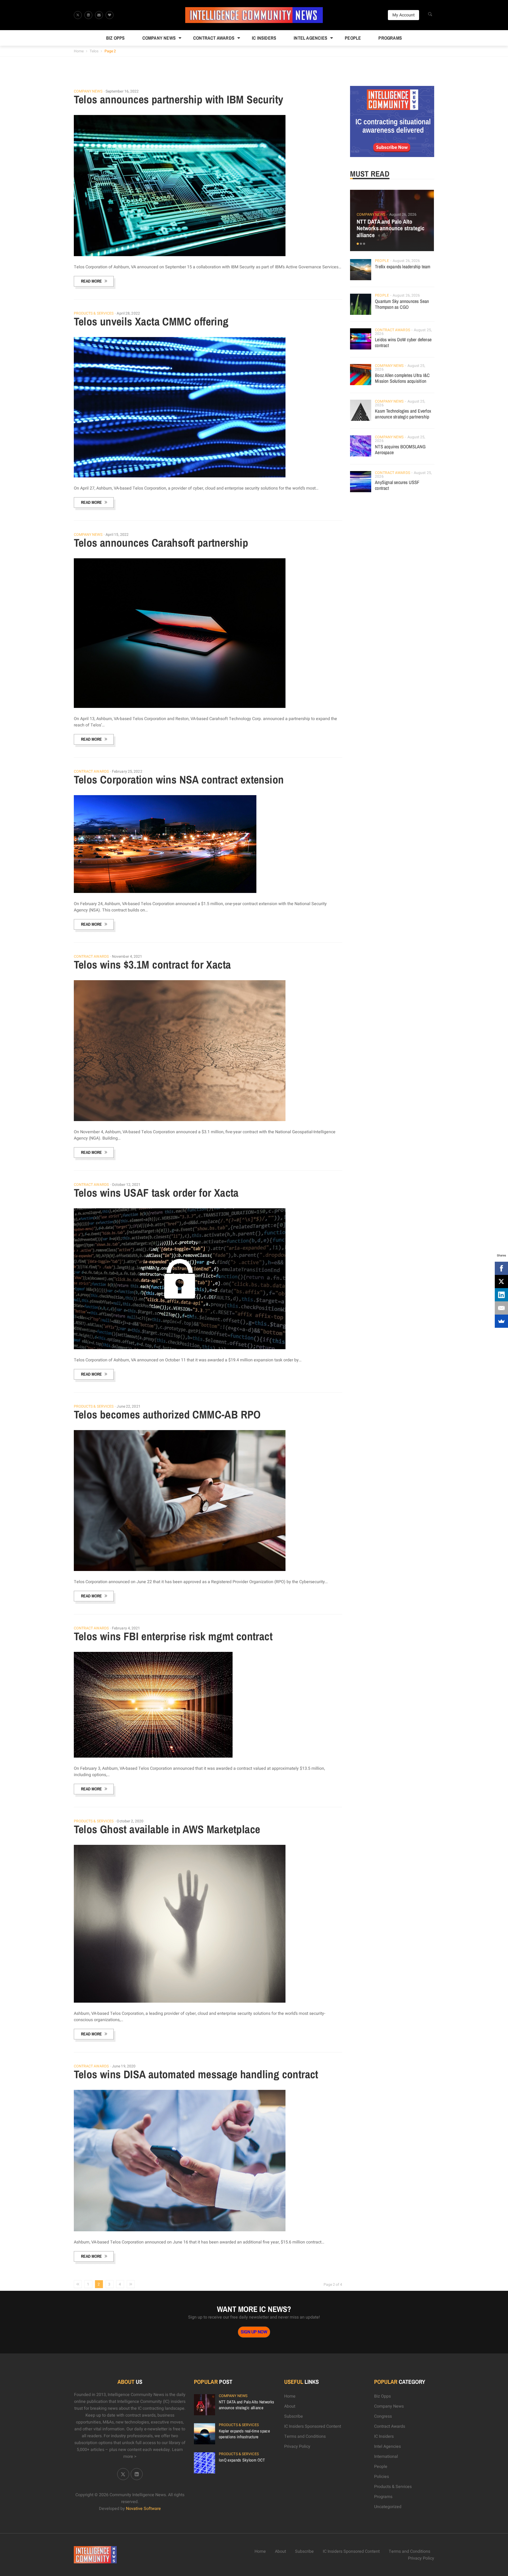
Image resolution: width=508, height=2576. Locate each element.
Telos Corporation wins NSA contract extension (179, 780)
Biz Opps (115, 38)
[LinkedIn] (501, 1295)
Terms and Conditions (305, 2436)
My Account (403, 15)
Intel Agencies (310, 38)
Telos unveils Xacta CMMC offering (151, 321)
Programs (390, 38)
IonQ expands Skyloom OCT (242, 2460)
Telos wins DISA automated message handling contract (196, 2074)
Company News (159, 38)
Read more (91, 281)
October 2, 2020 (130, 1821)
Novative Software (143, 2509)
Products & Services (94, 314)
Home (79, 51)
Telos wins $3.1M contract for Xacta (152, 965)
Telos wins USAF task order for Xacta (156, 1193)
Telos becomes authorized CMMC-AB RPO (167, 1414)
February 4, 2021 (126, 1628)
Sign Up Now (254, 2332)
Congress (383, 2416)
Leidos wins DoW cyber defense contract (403, 342)
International (386, 2457)
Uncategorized (388, 2507)
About (290, 2406)
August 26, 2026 (403, 215)
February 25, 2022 (127, 771)
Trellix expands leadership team (403, 267)
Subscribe (294, 2416)
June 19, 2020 (124, 2066)
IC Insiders (264, 38)
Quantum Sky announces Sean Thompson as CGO (402, 304)
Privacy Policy (297, 2446)
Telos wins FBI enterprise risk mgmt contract (173, 1636)
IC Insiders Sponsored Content (313, 2426)
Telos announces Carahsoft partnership (161, 543)
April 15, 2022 (117, 535)
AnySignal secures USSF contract (397, 485)
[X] (501, 1282)
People (353, 38)
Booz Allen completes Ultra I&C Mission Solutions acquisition (402, 378)
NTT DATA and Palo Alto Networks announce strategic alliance (391, 228)
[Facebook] (501, 1268)
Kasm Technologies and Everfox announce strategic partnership (403, 414)
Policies (382, 2477)
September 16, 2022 (122, 91)
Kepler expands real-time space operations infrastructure (244, 2434)
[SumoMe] (501, 1321)
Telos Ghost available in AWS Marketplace (167, 1829)
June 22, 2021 (128, 1406)
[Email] (501, 1308)
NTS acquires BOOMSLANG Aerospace (400, 450)
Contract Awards (214, 38)
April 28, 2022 (128, 313)
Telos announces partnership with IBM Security (179, 99)
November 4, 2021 (127, 957)
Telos (94, 51)
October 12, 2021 (126, 1185)
